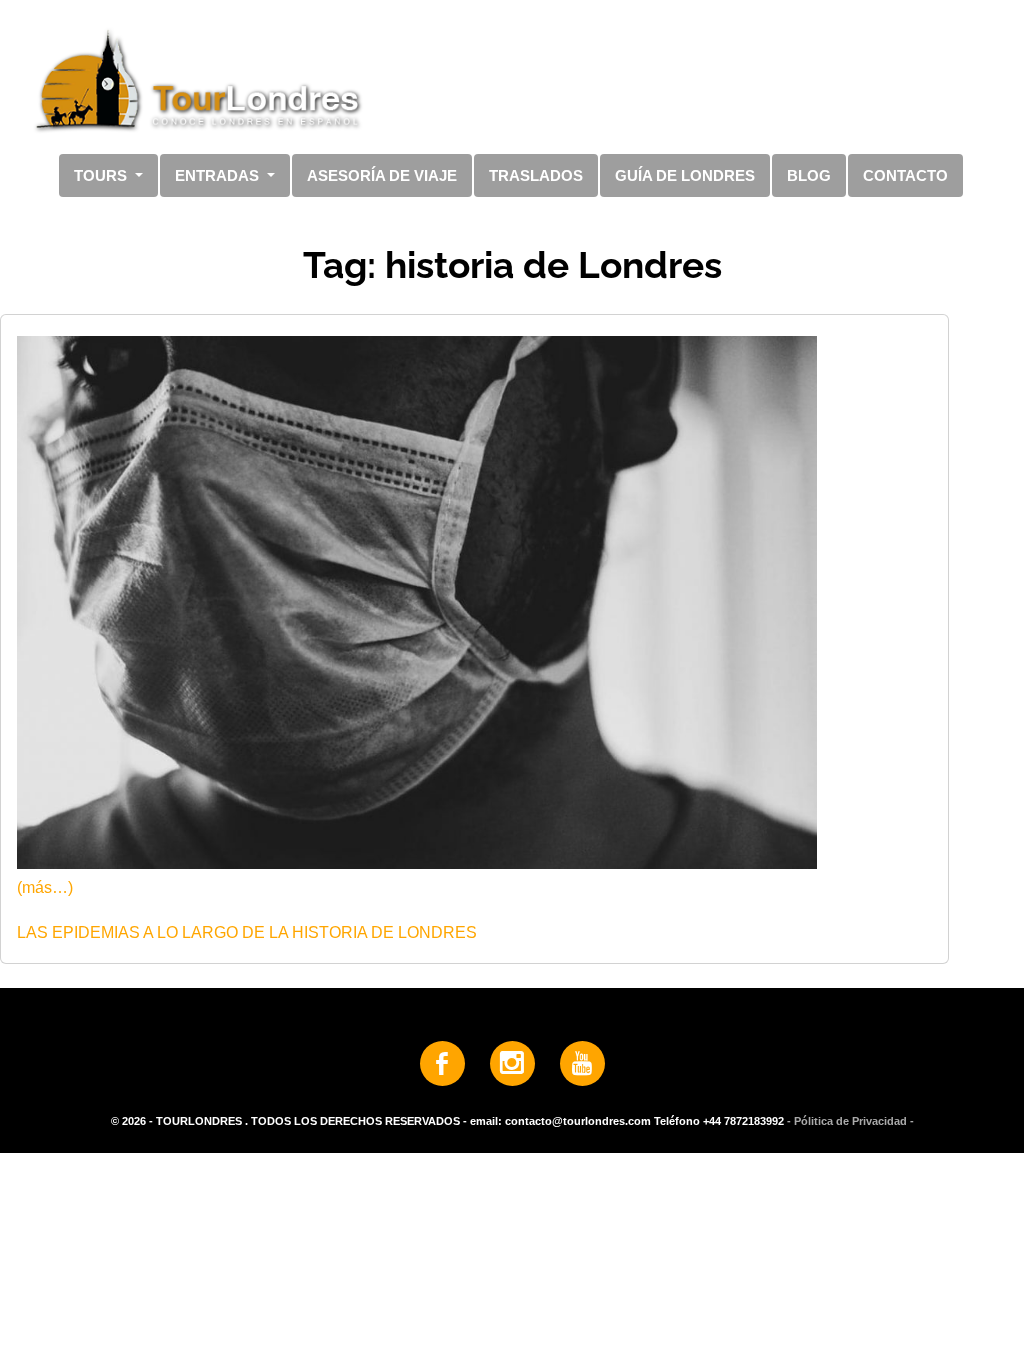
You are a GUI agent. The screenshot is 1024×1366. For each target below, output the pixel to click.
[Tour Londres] (504, 79)
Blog (809, 175)
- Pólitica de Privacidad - (850, 1121)
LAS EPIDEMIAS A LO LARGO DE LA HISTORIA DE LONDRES (247, 932)
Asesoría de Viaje (382, 175)
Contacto (905, 175)
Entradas (219, 175)
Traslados (536, 175)
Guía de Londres (685, 175)
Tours (102, 175)
